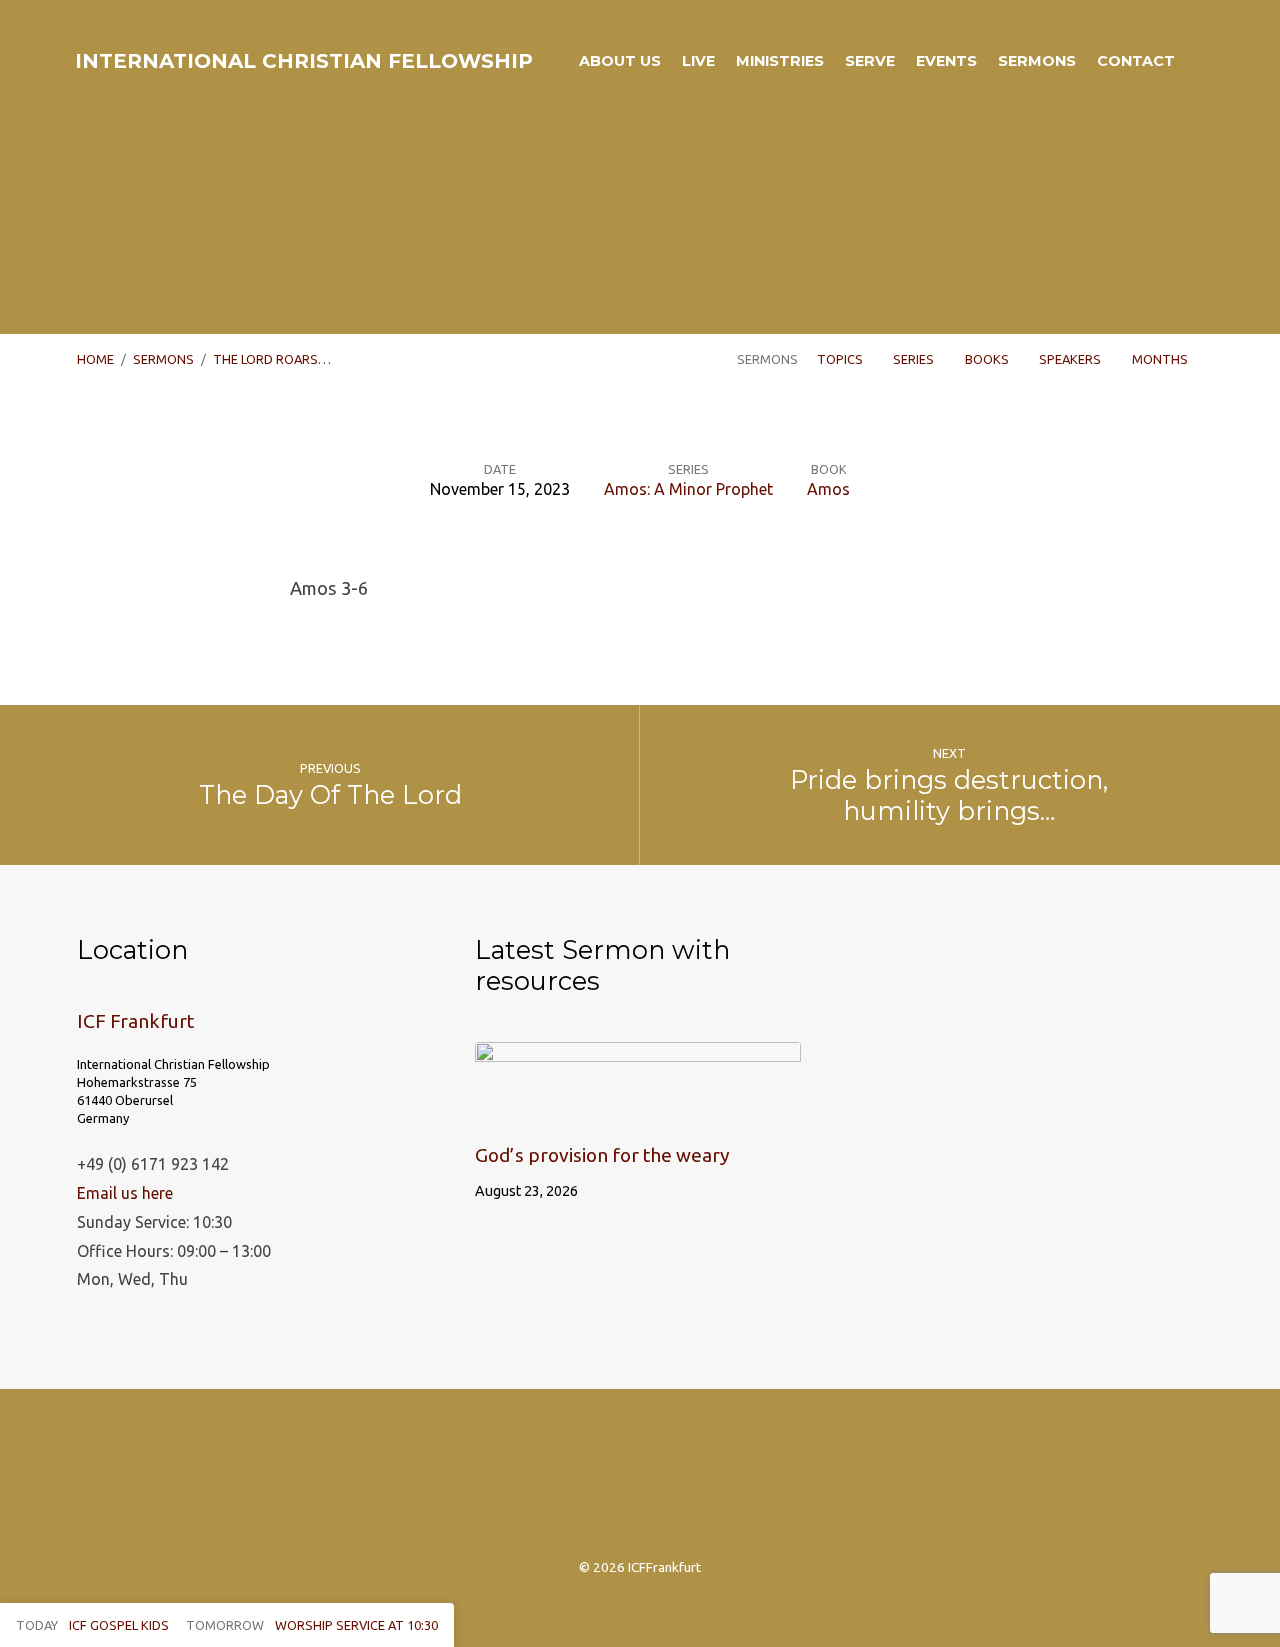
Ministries (780, 61)
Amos (828, 489)
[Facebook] (591, 1484)
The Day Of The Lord (330, 794)
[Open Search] (1197, 62)
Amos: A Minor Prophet (688, 489)
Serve (870, 61)
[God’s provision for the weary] (638, 1109)
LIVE (698, 61)
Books (988, 359)
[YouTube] (735, 1484)
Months (1161, 359)
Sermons (1037, 61)
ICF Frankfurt (135, 1021)
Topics (841, 359)
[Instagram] (543, 1484)
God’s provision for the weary (602, 1155)
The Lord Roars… (272, 359)
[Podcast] (639, 1484)
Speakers (1071, 359)
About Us (620, 61)
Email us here (125, 1193)
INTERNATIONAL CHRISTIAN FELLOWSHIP (304, 61)
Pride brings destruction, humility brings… (949, 795)
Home (95, 359)
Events (946, 61)
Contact (1136, 61)
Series (915, 359)
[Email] (687, 1484)
